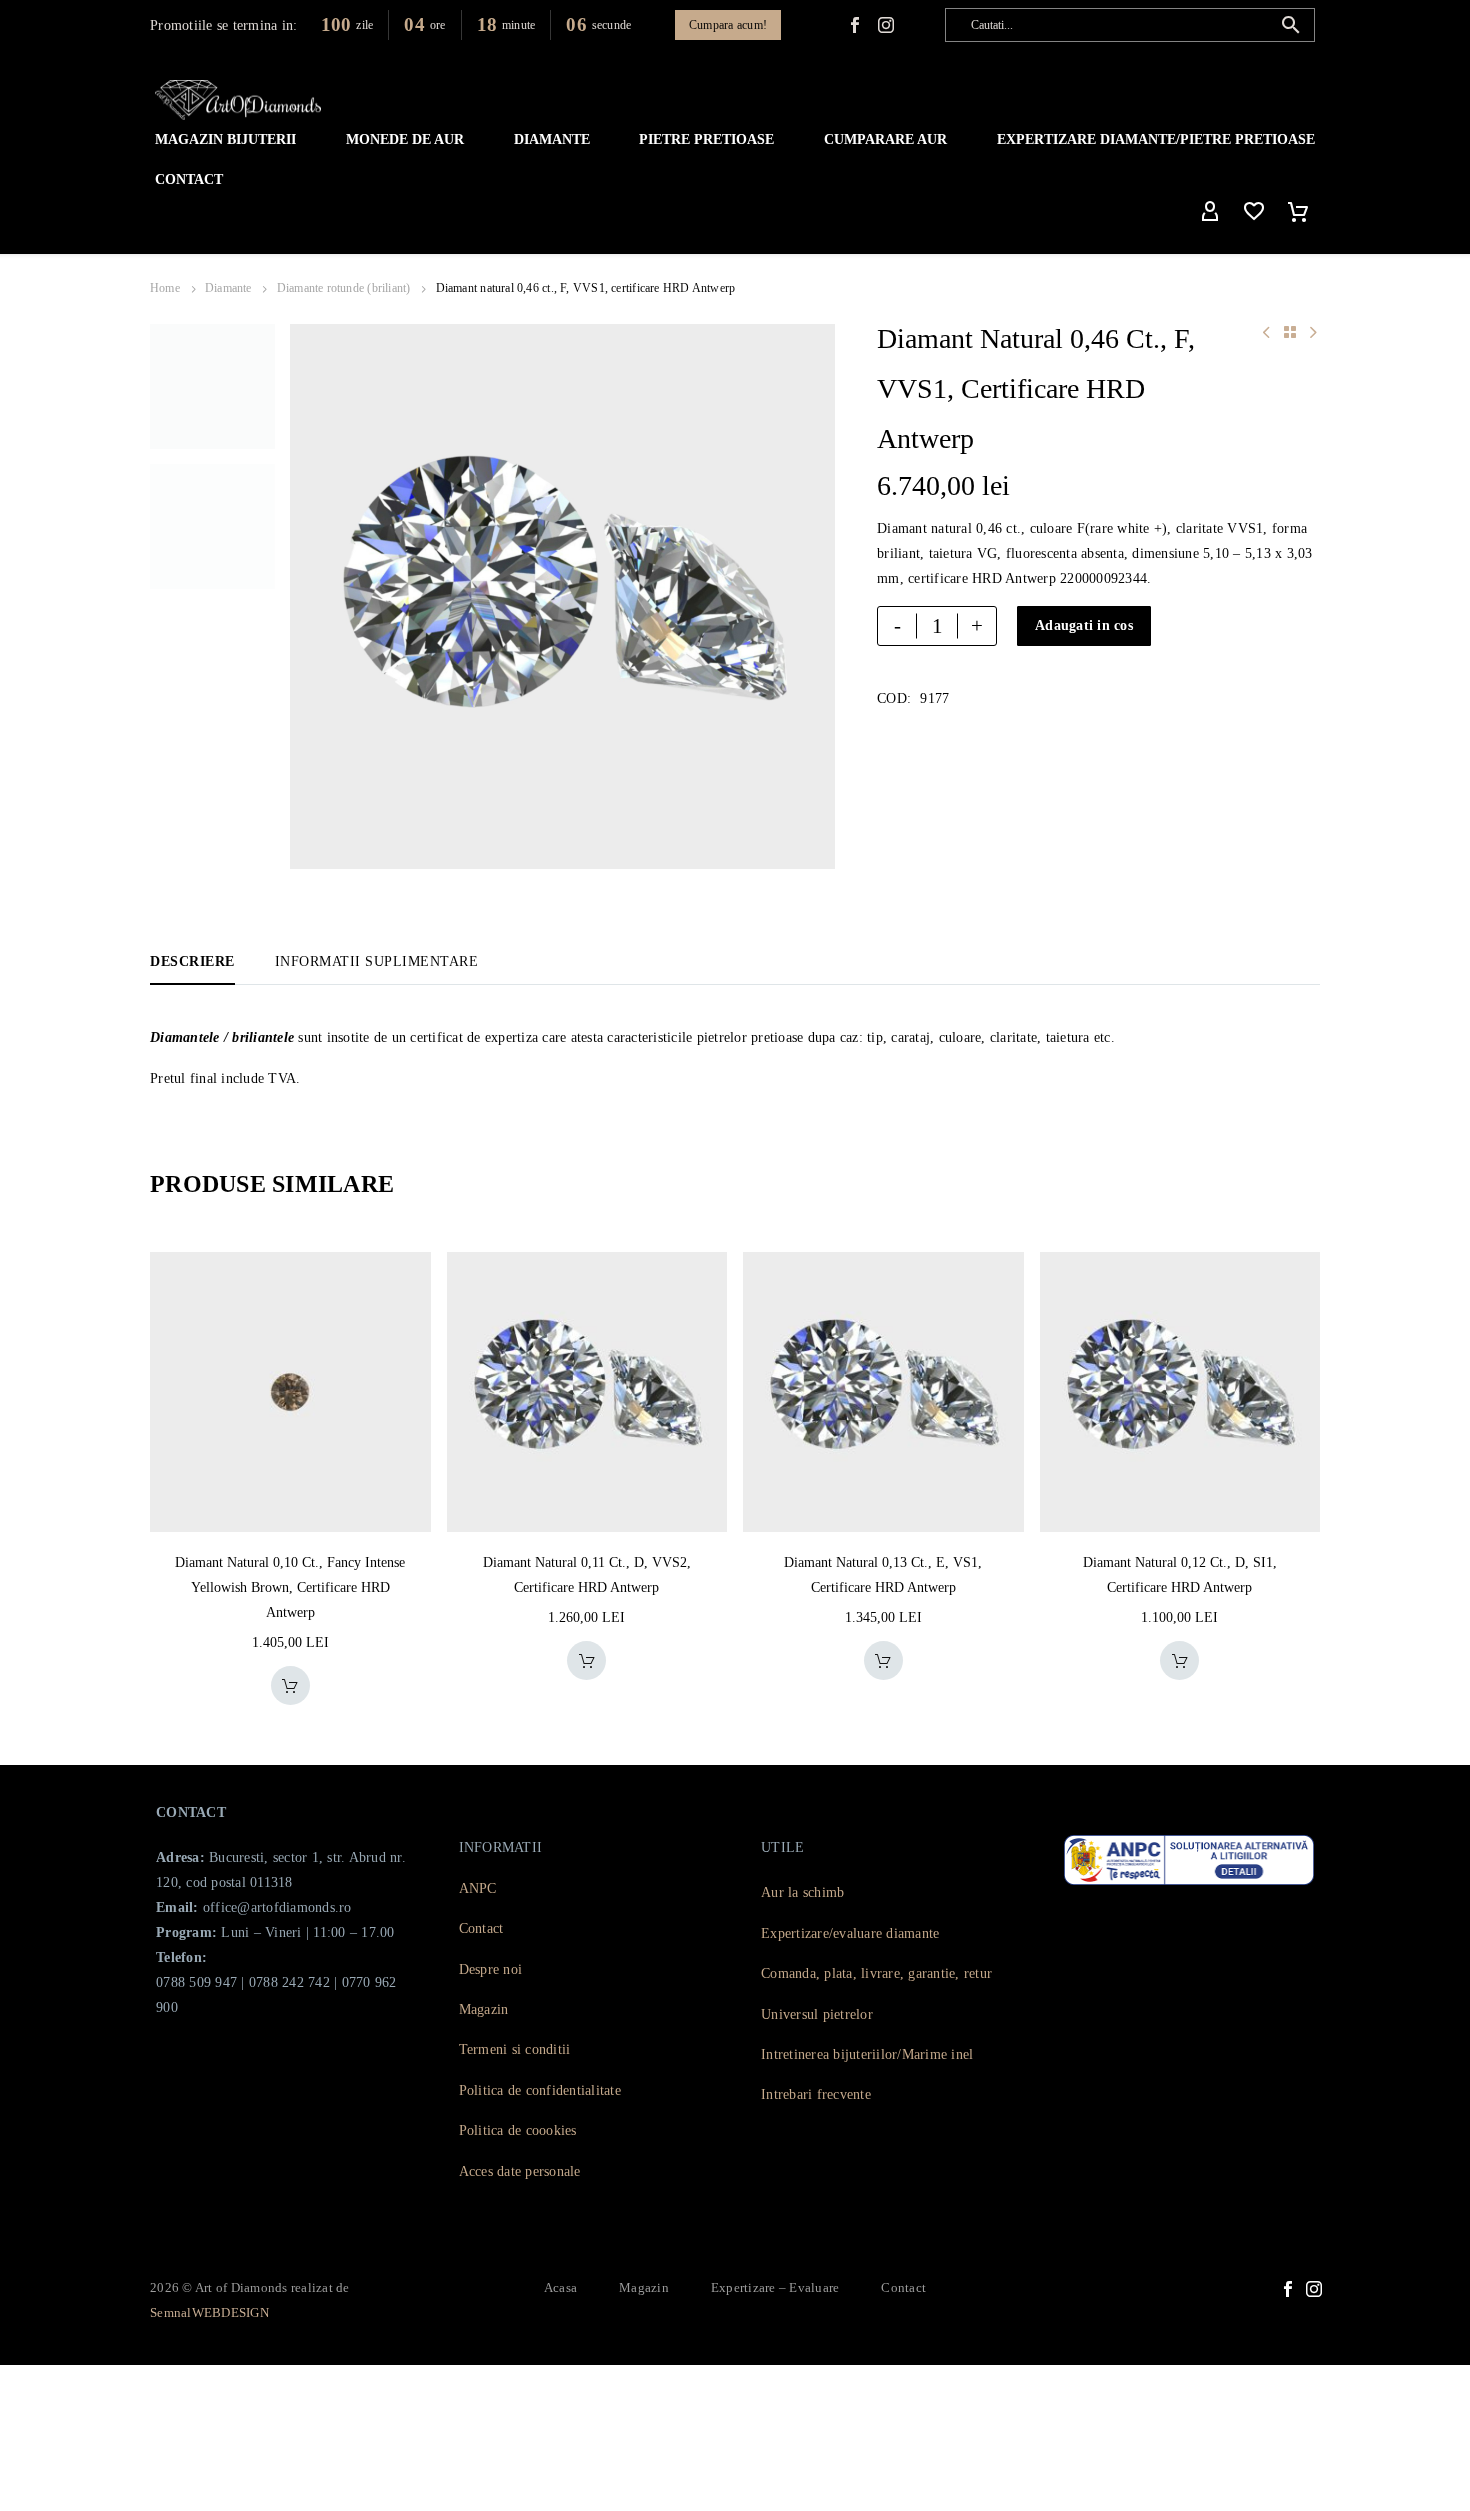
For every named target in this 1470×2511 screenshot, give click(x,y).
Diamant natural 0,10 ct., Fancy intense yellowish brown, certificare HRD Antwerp (290, 1587)
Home (165, 288)
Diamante (552, 139)
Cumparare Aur (885, 139)
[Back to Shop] (1290, 332)
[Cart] (1298, 212)
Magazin (484, 2009)
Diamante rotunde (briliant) (344, 288)
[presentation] (315, 597)
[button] (1291, 25)
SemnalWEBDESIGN (209, 2312)
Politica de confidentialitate (540, 2090)
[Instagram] (1314, 2289)
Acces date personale (520, 2171)
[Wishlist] (1254, 212)
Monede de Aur (405, 139)
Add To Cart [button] (290, 1685)
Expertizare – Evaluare (775, 2287)
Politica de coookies (518, 2130)
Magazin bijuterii (225, 139)
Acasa (560, 2287)
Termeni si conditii (515, 2049)
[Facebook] (855, 25)
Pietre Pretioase (706, 139)
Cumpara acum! (728, 25)
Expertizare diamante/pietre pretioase (1156, 139)
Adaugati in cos (1084, 625)
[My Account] (1210, 212)
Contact (189, 179)
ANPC (478, 1888)
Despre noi (491, 1969)
